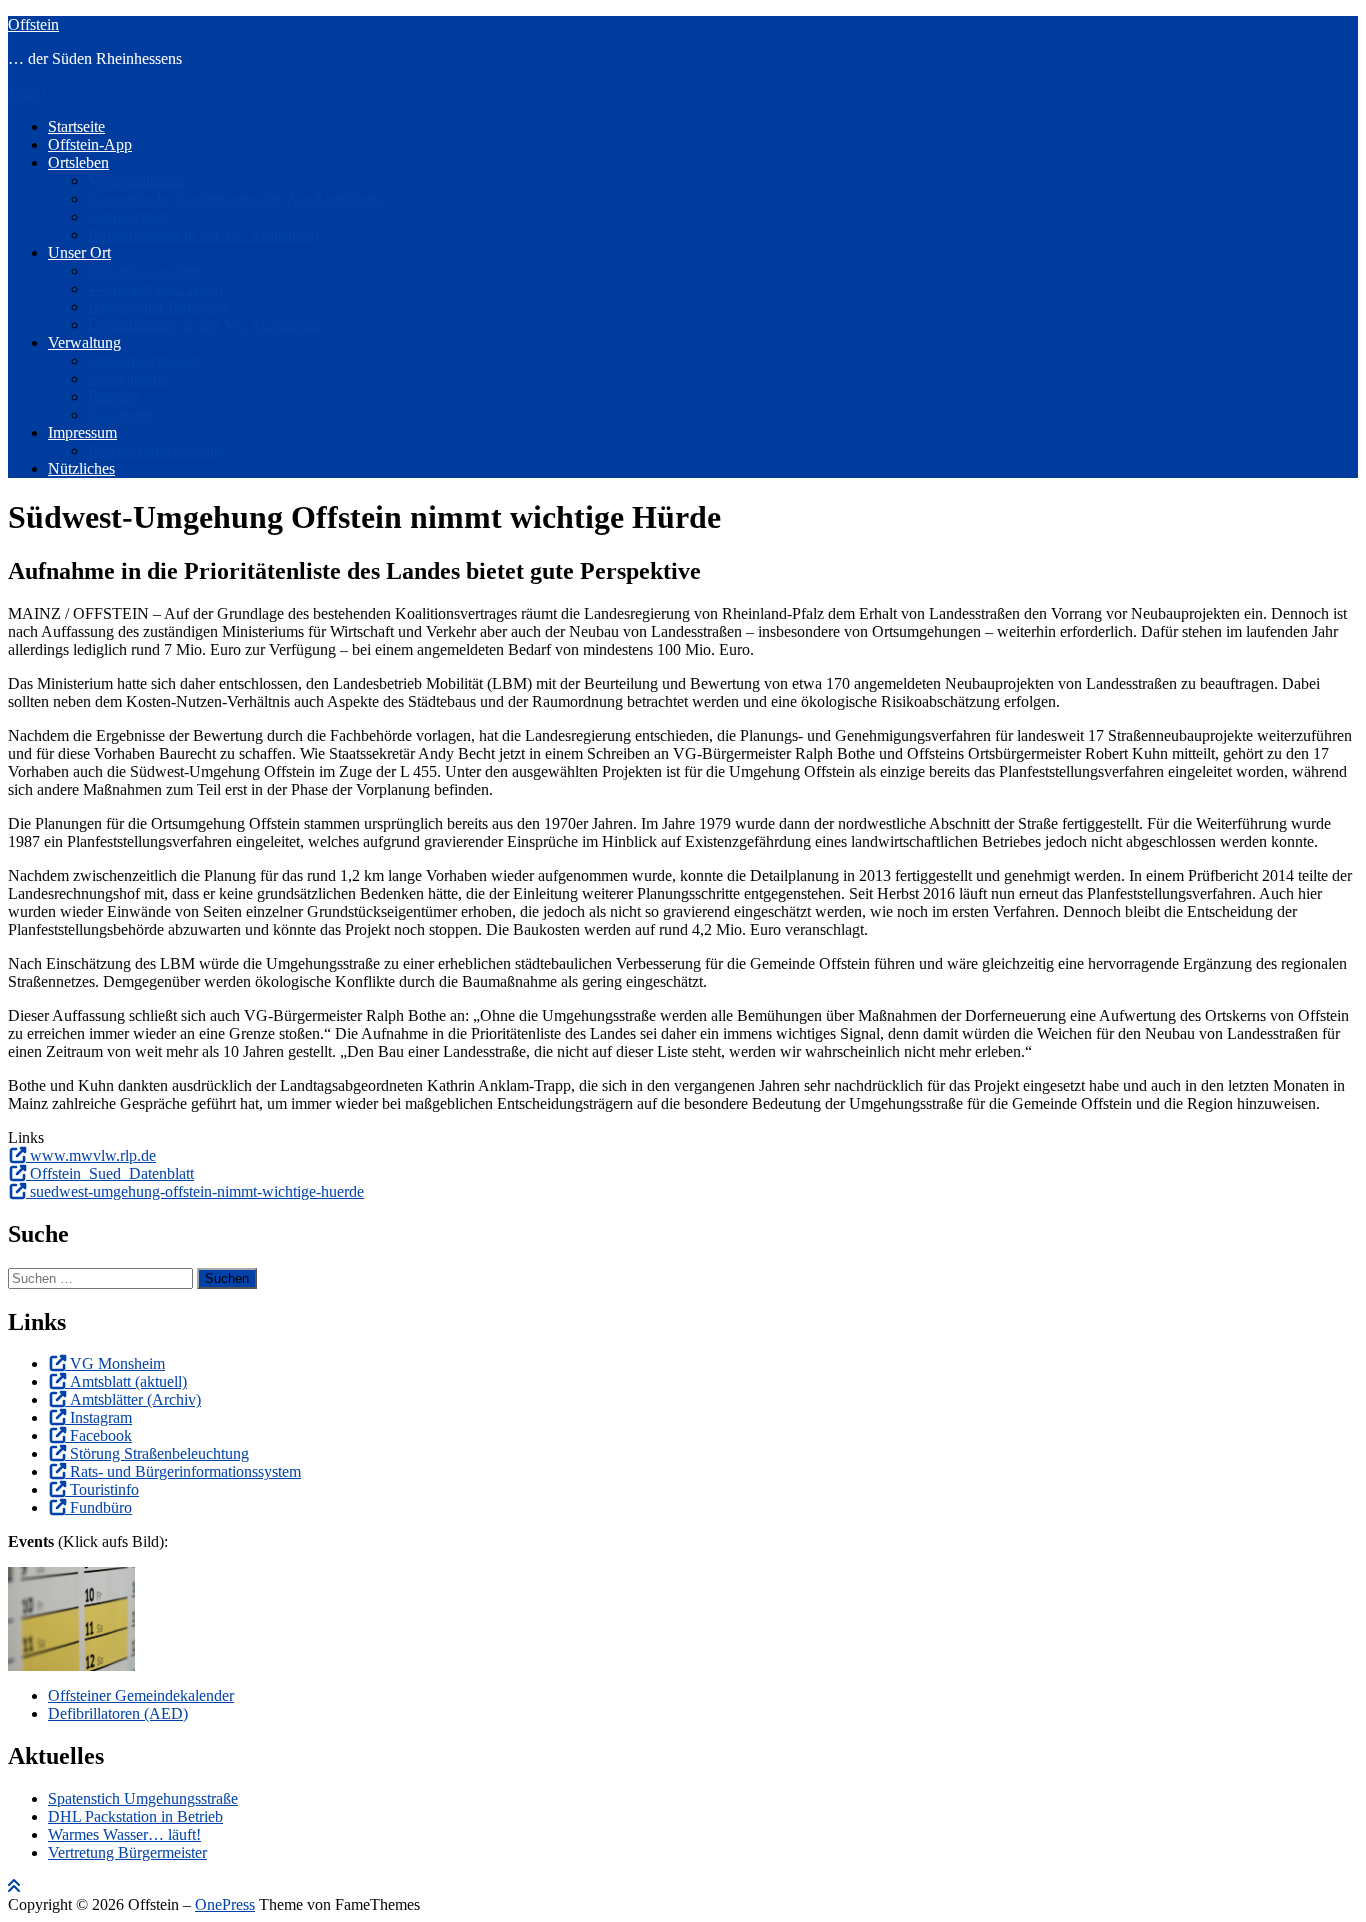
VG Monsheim (117, 1363)
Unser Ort (79, 252)
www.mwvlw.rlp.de (93, 1155)
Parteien (113, 396)
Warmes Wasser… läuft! (124, 1834)
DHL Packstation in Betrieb (135, 1816)
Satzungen (121, 414)
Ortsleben (78, 162)
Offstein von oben (145, 270)
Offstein (33, 24)
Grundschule (128, 216)
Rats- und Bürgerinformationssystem (185, 1471)
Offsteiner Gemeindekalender (141, 1695)
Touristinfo (104, 1489)
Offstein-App (90, 144)
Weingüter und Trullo (155, 288)
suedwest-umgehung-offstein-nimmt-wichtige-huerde (197, 1191)
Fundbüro (101, 1507)
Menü (26, 92)
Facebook (101, 1435)
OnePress (225, 1904)
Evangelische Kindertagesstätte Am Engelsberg (237, 198)
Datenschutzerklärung (157, 450)
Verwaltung (84, 342)
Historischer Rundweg (159, 306)
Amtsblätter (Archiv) (135, 1399)
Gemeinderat (128, 378)
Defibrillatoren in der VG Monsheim (203, 234)
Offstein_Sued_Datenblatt (112, 1173)
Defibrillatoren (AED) (118, 1713)
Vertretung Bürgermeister (127, 1852)
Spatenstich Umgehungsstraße (143, 1798)
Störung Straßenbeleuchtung (159, 1453)
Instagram (101, 1417)
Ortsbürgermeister (144, 360)
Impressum (82, 432)
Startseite (76, 126)
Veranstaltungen (138, 180)
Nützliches (81, 468)
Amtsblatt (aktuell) (128, 1381)
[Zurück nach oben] (14, 1886)
